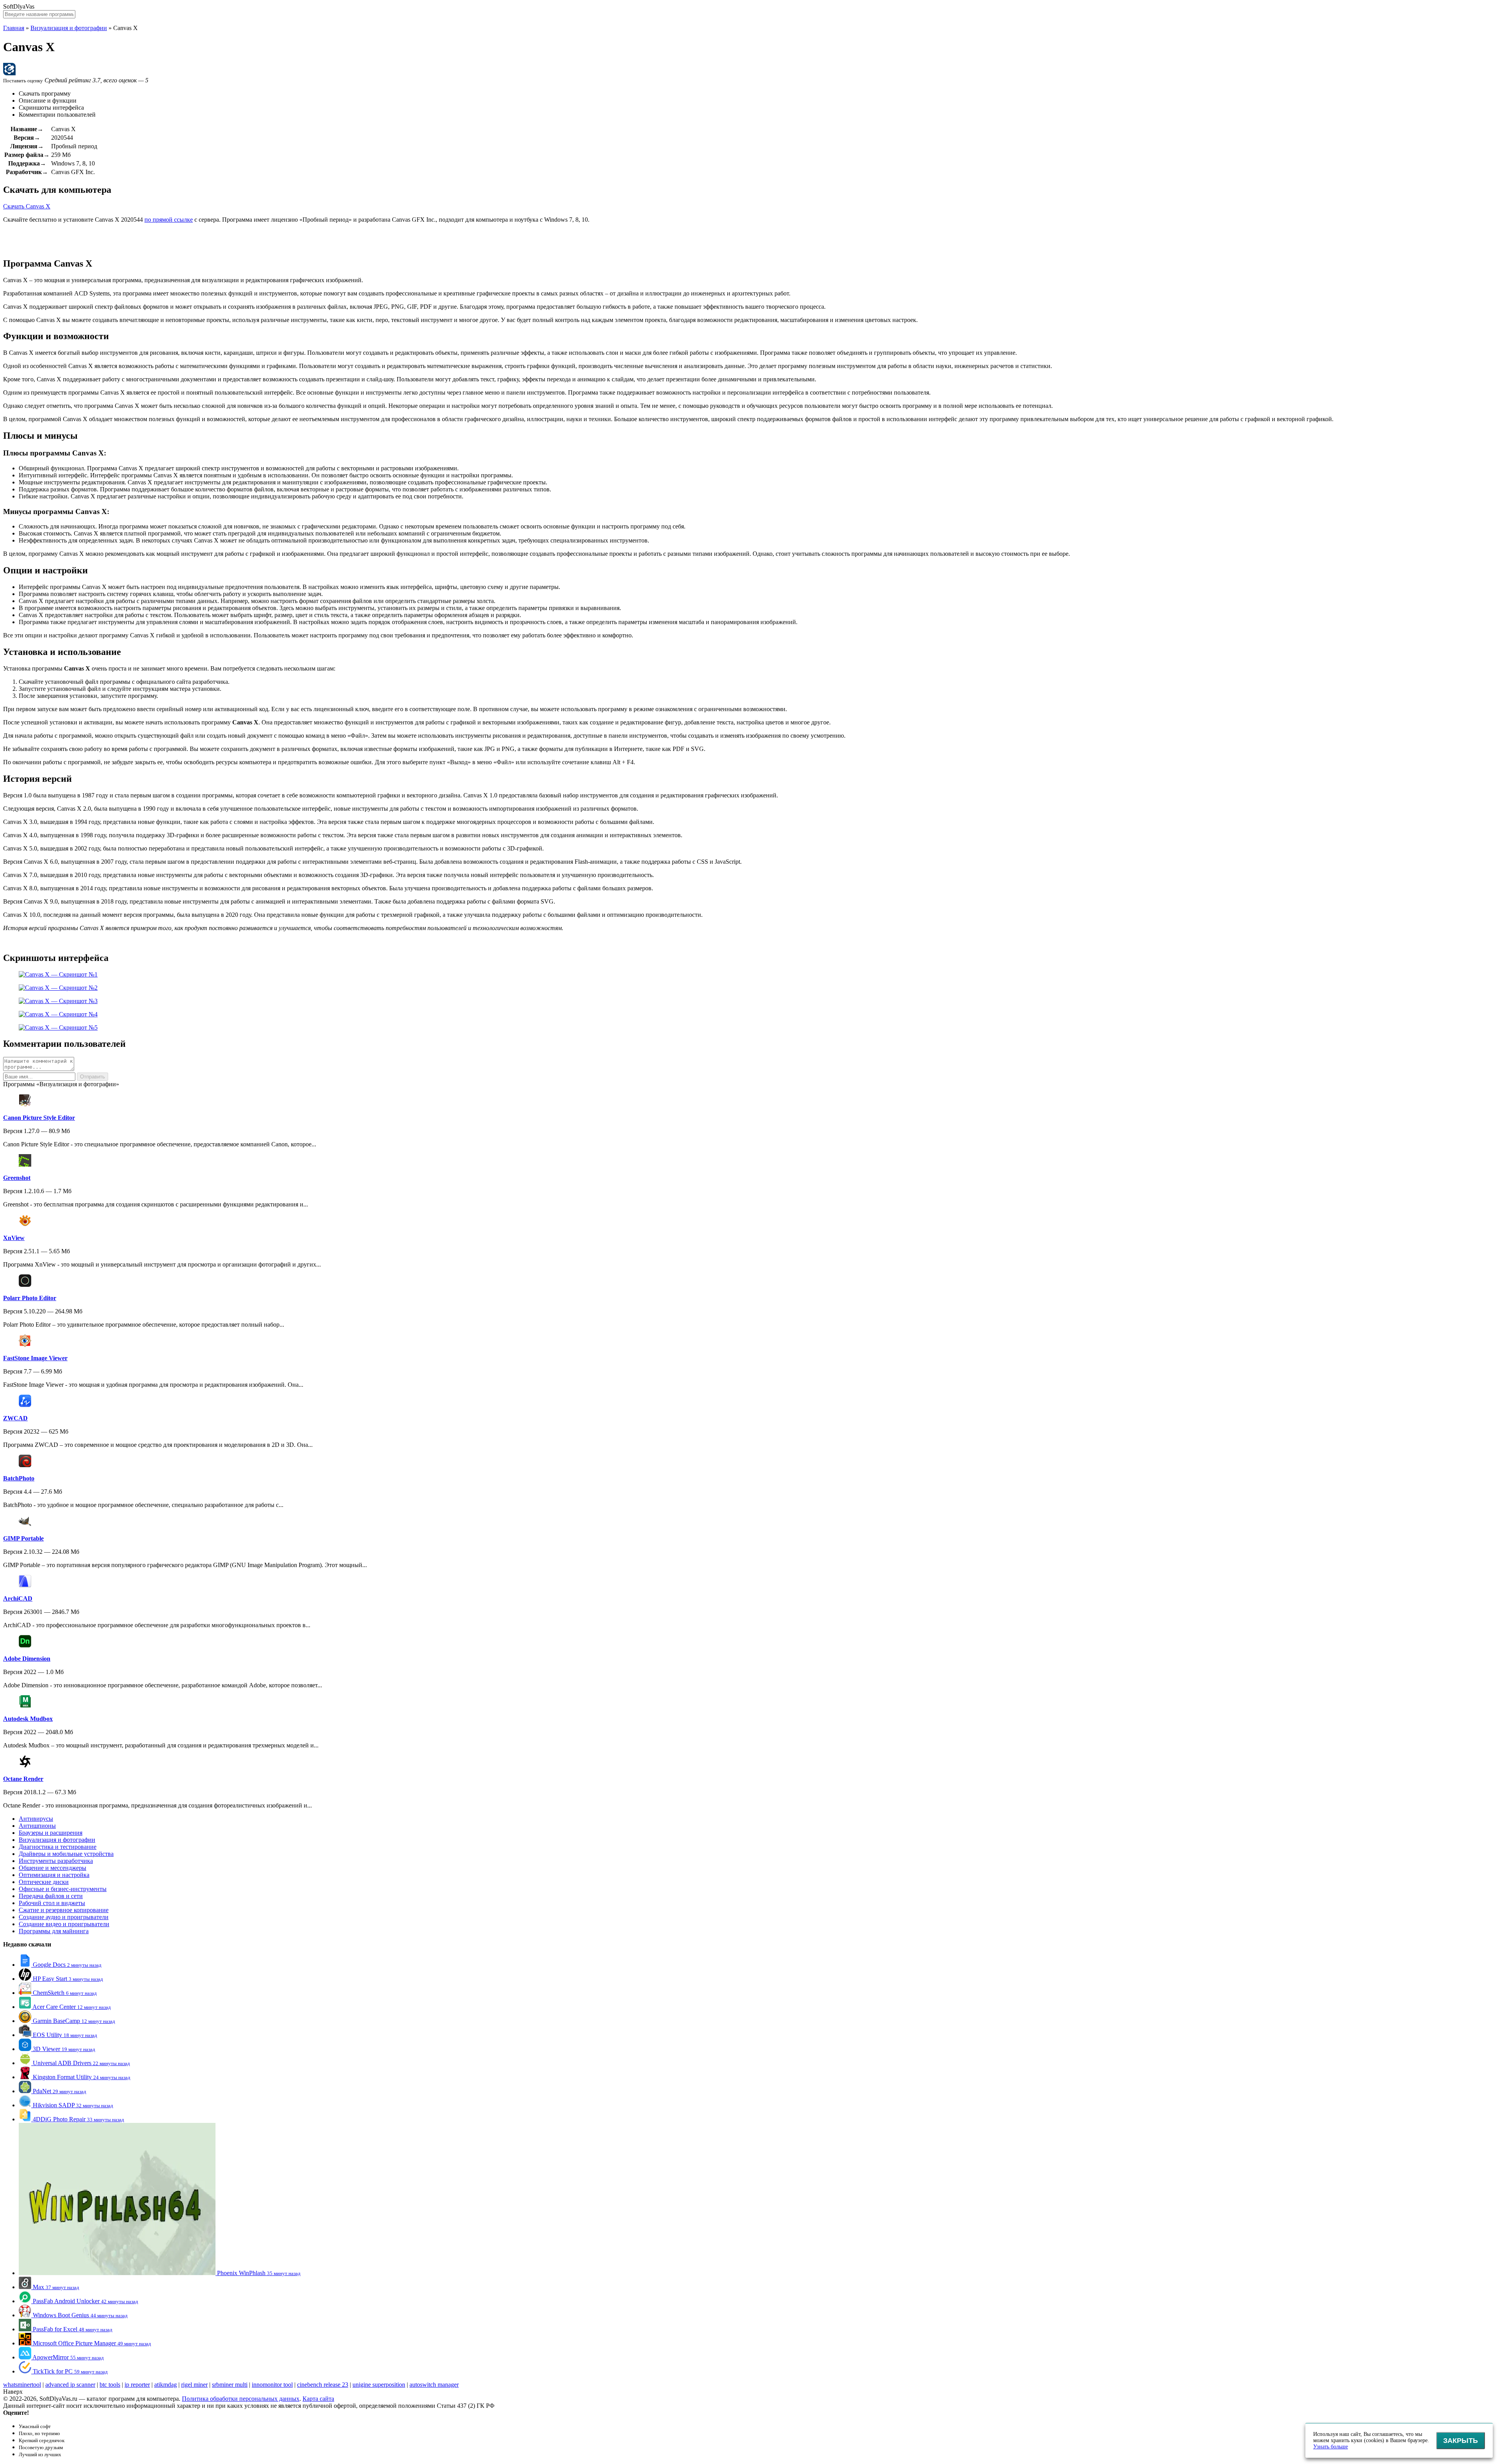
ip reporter (137, 2385)
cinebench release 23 (323, 2385)
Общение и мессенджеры (53, 1868)
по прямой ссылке (169, 220)
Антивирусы (36, 1819)
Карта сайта (318, 2399)
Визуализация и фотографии (69, 28)
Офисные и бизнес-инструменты (63, 1889)
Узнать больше (1331, 2447)
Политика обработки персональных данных (241, 2399)
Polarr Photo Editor (30, 1298)
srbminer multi (230, 2385)
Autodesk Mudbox (28, 1719)
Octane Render (23, 1779)
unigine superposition (379, 2385)
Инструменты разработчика (56, 1861)
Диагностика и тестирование (58, 1847)
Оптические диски (44, 1882)
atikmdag (166, 2385)
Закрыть (1461, 2441)
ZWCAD (15, 1418)
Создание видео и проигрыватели (64, 1924)
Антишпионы (37, 1826)
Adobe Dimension (27, 1659)
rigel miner (194, 2385)
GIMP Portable (23, 1538)
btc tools (110, 2385)
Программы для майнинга (54, 1931)
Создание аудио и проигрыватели (64, 1917)
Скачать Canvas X (27, 206)
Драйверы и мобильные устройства (66, 1854)
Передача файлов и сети (51, 1896)
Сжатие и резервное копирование (64, 1910)
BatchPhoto (19, 1478)
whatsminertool (22, 2385)
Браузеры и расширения (51, 1833)
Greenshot (17, 1178)
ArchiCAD (18, 1598)
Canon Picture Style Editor (39, 1118)
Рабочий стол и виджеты (52, 1903)
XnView (14, 1238)
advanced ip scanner (70, 2385)
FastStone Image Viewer (35, 1358)
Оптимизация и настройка (54, 1875)
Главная (14, 28)
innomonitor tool (272, 2385)
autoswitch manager (434, 2385)
